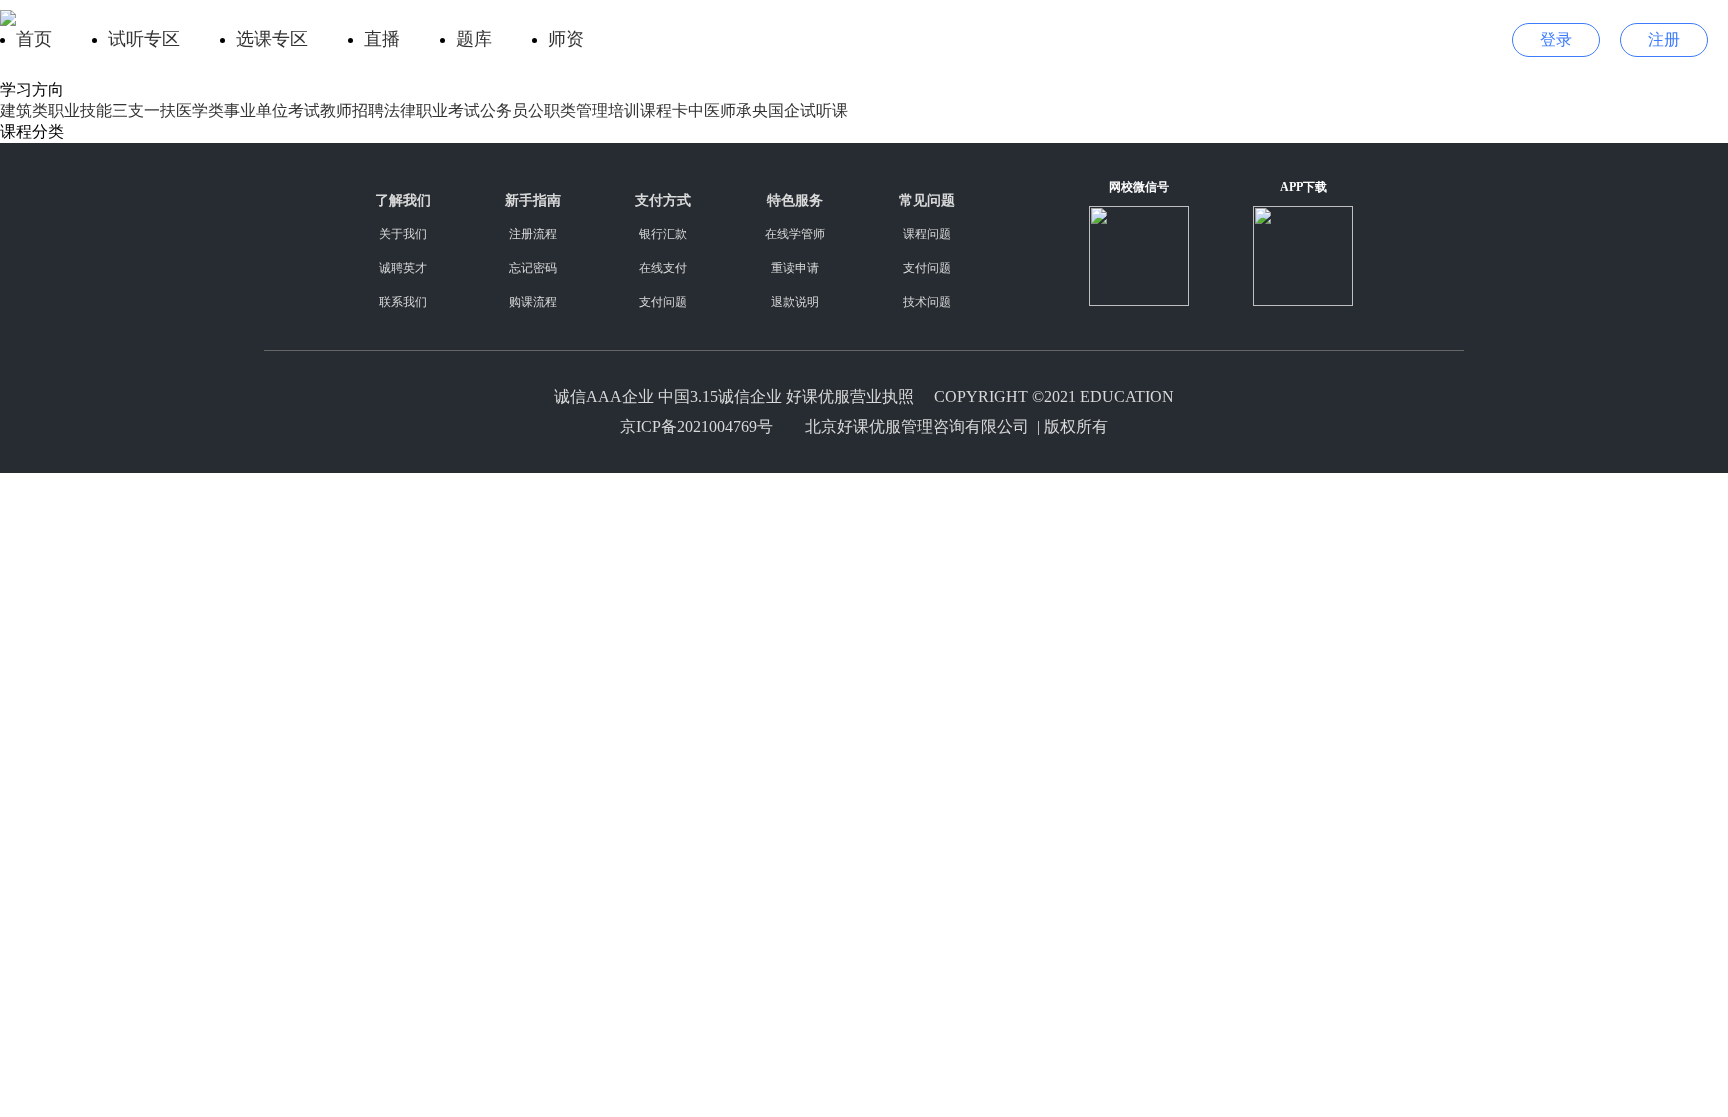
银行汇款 (663, 234)
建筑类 (24, 110)
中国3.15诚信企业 (720, 396)
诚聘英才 (403, 268)
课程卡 (664, 110)
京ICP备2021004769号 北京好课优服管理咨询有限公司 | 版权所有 (864, 426)
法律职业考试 (432, 110)
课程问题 (927, 234)
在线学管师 (795, 234)
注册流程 (533, 234)
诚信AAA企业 (604, 396)
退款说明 (795, 302)
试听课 (824, 110)
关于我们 (403, 234)
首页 (34, 39)
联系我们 (403, 302)
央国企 (776, 110)
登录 (1556, 39)
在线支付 (663, 268)
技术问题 (927, 302)
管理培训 (608, 110)
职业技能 (80, 110)
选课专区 (272, 39)
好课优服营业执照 (850, 396)
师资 (566, 39)
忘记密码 (533, 268)
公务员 (504, 110)
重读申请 (795, 268)
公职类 (552, 110)
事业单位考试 (272, 110)
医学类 (200, 110)
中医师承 (720, 110)
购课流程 (533, 302)
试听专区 (144, 39)
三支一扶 (144, 110)
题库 (474, 39)
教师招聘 (352, 110)
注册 (1664, 39)
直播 (382, 39)
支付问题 (663, 302)
